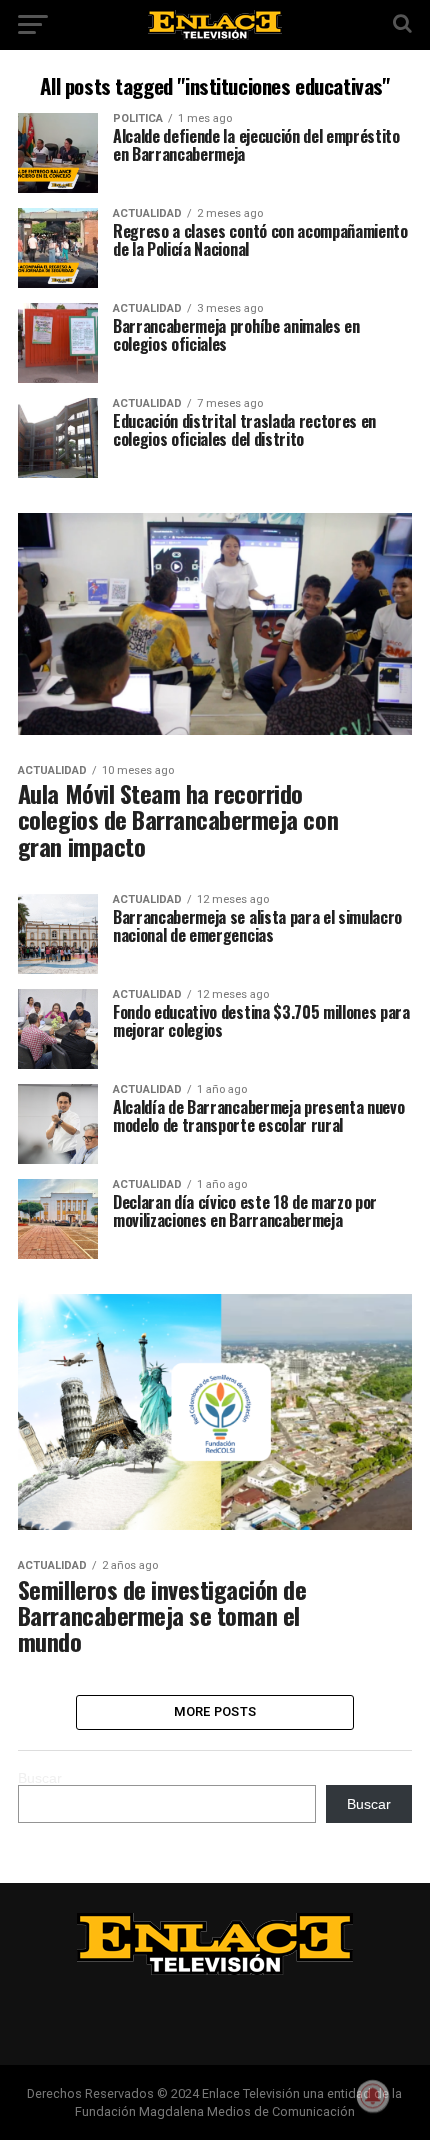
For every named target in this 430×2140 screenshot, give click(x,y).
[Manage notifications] (373, 2096)
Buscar (40, 1778)
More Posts (215, 1711)
